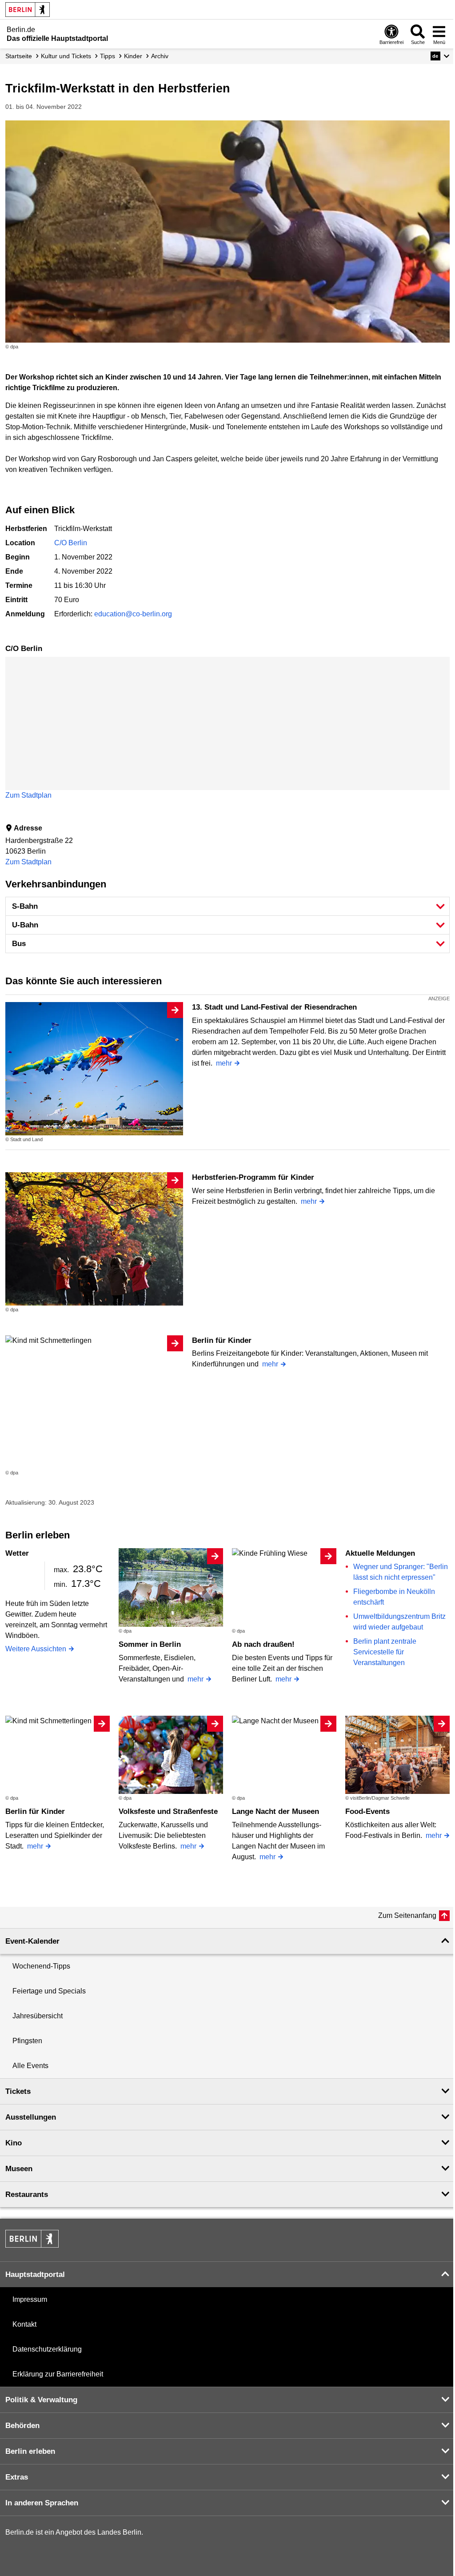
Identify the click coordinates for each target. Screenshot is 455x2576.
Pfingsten (27, 2041)
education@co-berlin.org (133, 614)
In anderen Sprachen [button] (42, 2503)
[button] (440, 56)
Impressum (30, 2299)
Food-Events (367, 1811)
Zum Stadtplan (28, 795)
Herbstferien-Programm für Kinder (253, 1177)
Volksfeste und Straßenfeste (168, 1811)
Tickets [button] (18, 2091)
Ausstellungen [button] (31, 2117)
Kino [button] (14, 2143)
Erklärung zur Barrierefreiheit (58, 2374)
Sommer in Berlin (150, 1644)
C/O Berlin (71, 543)
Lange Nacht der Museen (275, 1811)
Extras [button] (17, 2477)
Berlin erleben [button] (30, 2451)
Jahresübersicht (38, 2016)
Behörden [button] (22, 2426)
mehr (224, 1063)
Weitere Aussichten (36, 1649)
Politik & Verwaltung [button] (41, 2400)
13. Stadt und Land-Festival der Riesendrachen (274, 1007)
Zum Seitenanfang (407, 1915)
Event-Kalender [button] (32, 1941)
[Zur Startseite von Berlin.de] (32, 2245)
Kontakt (24, 2324)
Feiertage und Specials (49, 1991)
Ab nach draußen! (263, 1644)
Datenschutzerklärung (47, 2349)
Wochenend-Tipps (41, 1966)
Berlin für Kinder (222, 1340)
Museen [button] (19, 2169)
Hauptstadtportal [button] (35, 2274)
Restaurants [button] (27, 2195)
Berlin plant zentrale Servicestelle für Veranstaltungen (385, 1652)
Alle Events (30, 2066)
